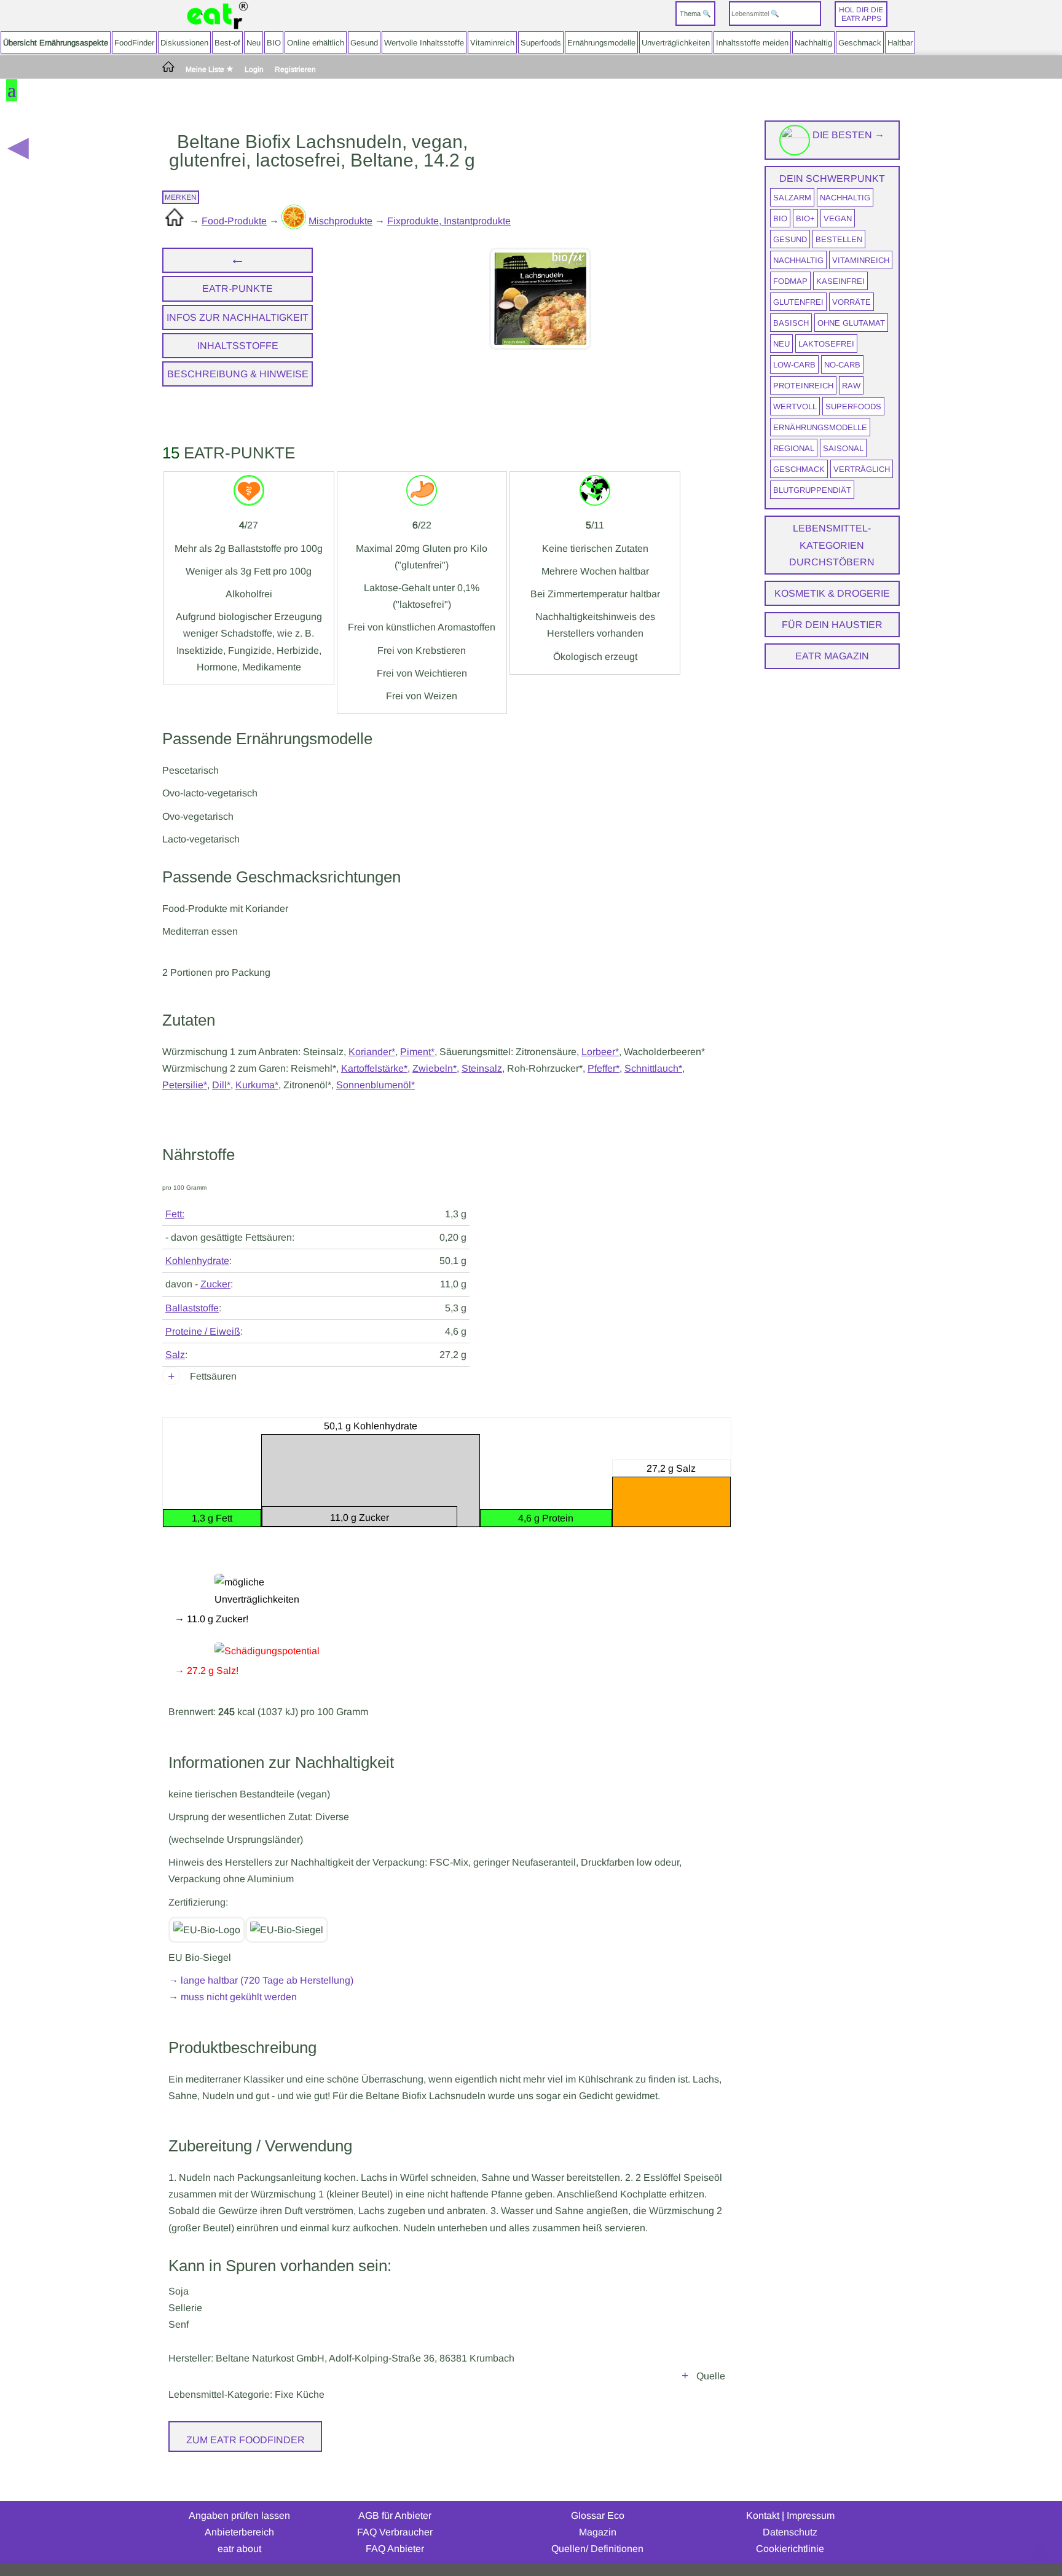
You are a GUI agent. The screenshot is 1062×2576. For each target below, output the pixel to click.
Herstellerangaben (685, 2378)
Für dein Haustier (832, 625)
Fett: (175, 1214)
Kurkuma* (257, 1085)
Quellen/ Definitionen (597, 2549)
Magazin (598, 2532)
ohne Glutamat (851, 323)
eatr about (239, 2549)
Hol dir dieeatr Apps (861, 14)
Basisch (791, 323)
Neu (254, 43)
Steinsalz (482, 1068)
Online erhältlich (316, 43)
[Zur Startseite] (218, 16)
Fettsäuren (213, 1376)
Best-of (227, 43)
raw (851, 386)
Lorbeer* (600, 1052)
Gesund (364, 43)
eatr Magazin (832, 656)
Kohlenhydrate (197, 1261)
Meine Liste (206, 69)
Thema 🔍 (695, 14)
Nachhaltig (813, 43)
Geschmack (860, 43)
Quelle (711, 2376)
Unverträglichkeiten (676, 43)
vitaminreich (861, 260)
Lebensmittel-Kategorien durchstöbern (832, 545)
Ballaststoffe (192, 1308)
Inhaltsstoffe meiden (752, 43)
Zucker (215, 1284)
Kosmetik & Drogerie (832, 593)
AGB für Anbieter (395, 2515)
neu (781, 344)
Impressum (811, 2515)
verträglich (862, 469)
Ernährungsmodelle (601, 43)
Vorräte (852, 302)
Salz (175, 1355)
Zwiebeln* (435, 1068)
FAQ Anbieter (395, 2549)
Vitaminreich (492, 43)
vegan (838, 218)
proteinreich (803, 386)
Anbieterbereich (239, 2532)
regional (794, 448)
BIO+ (805, 218)
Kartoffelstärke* (374, 1068)
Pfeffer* (604, 1068)
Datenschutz (790, 2532)
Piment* (417, 1052)
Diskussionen (184, 43)
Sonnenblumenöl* (376, 1085)
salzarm (792, 198)
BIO (274, 43)
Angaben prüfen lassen (239, 2515)
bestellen (839, 239)
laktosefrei (826, 344)
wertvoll (795, 406)
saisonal (843, 448)
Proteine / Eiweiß (203, 1331)
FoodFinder (134, 43)
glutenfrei (798, 302)
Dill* (221, 1085)
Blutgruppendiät (812, 490)
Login (254, 70)
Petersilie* (185, 1085)
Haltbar (900, 43)
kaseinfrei (840, 281)
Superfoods (541, 43)
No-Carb (842, 365)
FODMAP (790, 281)
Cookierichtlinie (790, 2549)
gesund (790, 239)
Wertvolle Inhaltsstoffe (424, 43)
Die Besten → (847, 135)
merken (181, 197)
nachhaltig (845, 198)
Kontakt (763, 2515)
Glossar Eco (598, 2515)
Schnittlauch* (653, 1068)
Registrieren (295, 70)
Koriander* (372, 1052)
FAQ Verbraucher (395, 2532)
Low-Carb (794, 365)
